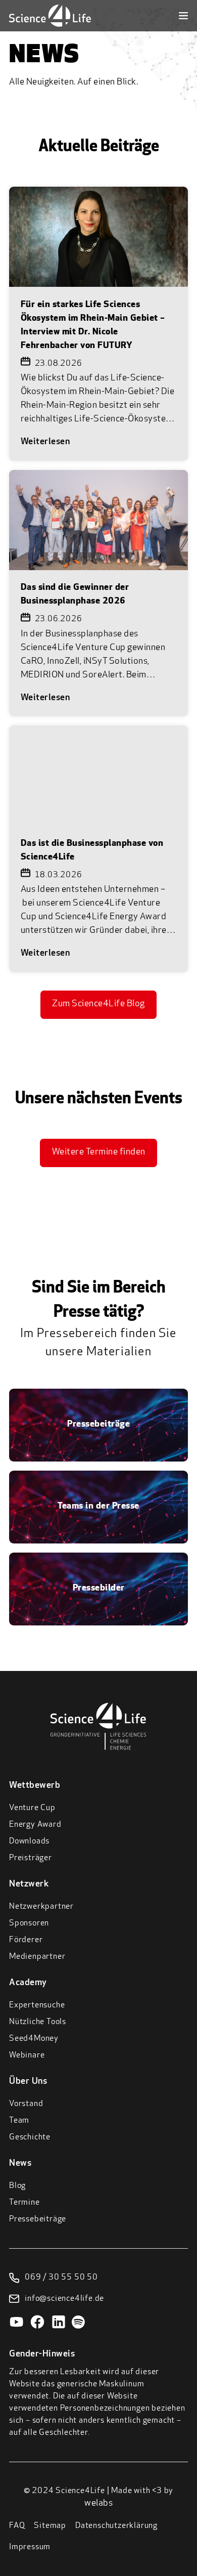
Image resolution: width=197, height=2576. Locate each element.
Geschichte (30, 2137)
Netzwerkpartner (41, 1907)
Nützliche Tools (38, 2022)
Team (19, 2121)
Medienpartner (37, 1957)
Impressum (30, 2547)
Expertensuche (37, 2005)
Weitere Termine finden (99, 1152)
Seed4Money (34, 2039)
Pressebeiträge (38, 2219)
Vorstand (26, 2104)
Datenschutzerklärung (116, 2526)
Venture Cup (32, 1808)
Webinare (27, 2055)
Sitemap (50, 2526)
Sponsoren (29, 1923)
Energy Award (35, 1825)
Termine (24, 2203)
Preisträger (31, 1858)
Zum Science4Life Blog (98, 1004)
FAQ (17, 2526)
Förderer (26, 1940)
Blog (17, 2186)
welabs (98, 2504)
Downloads (29, 1841)
